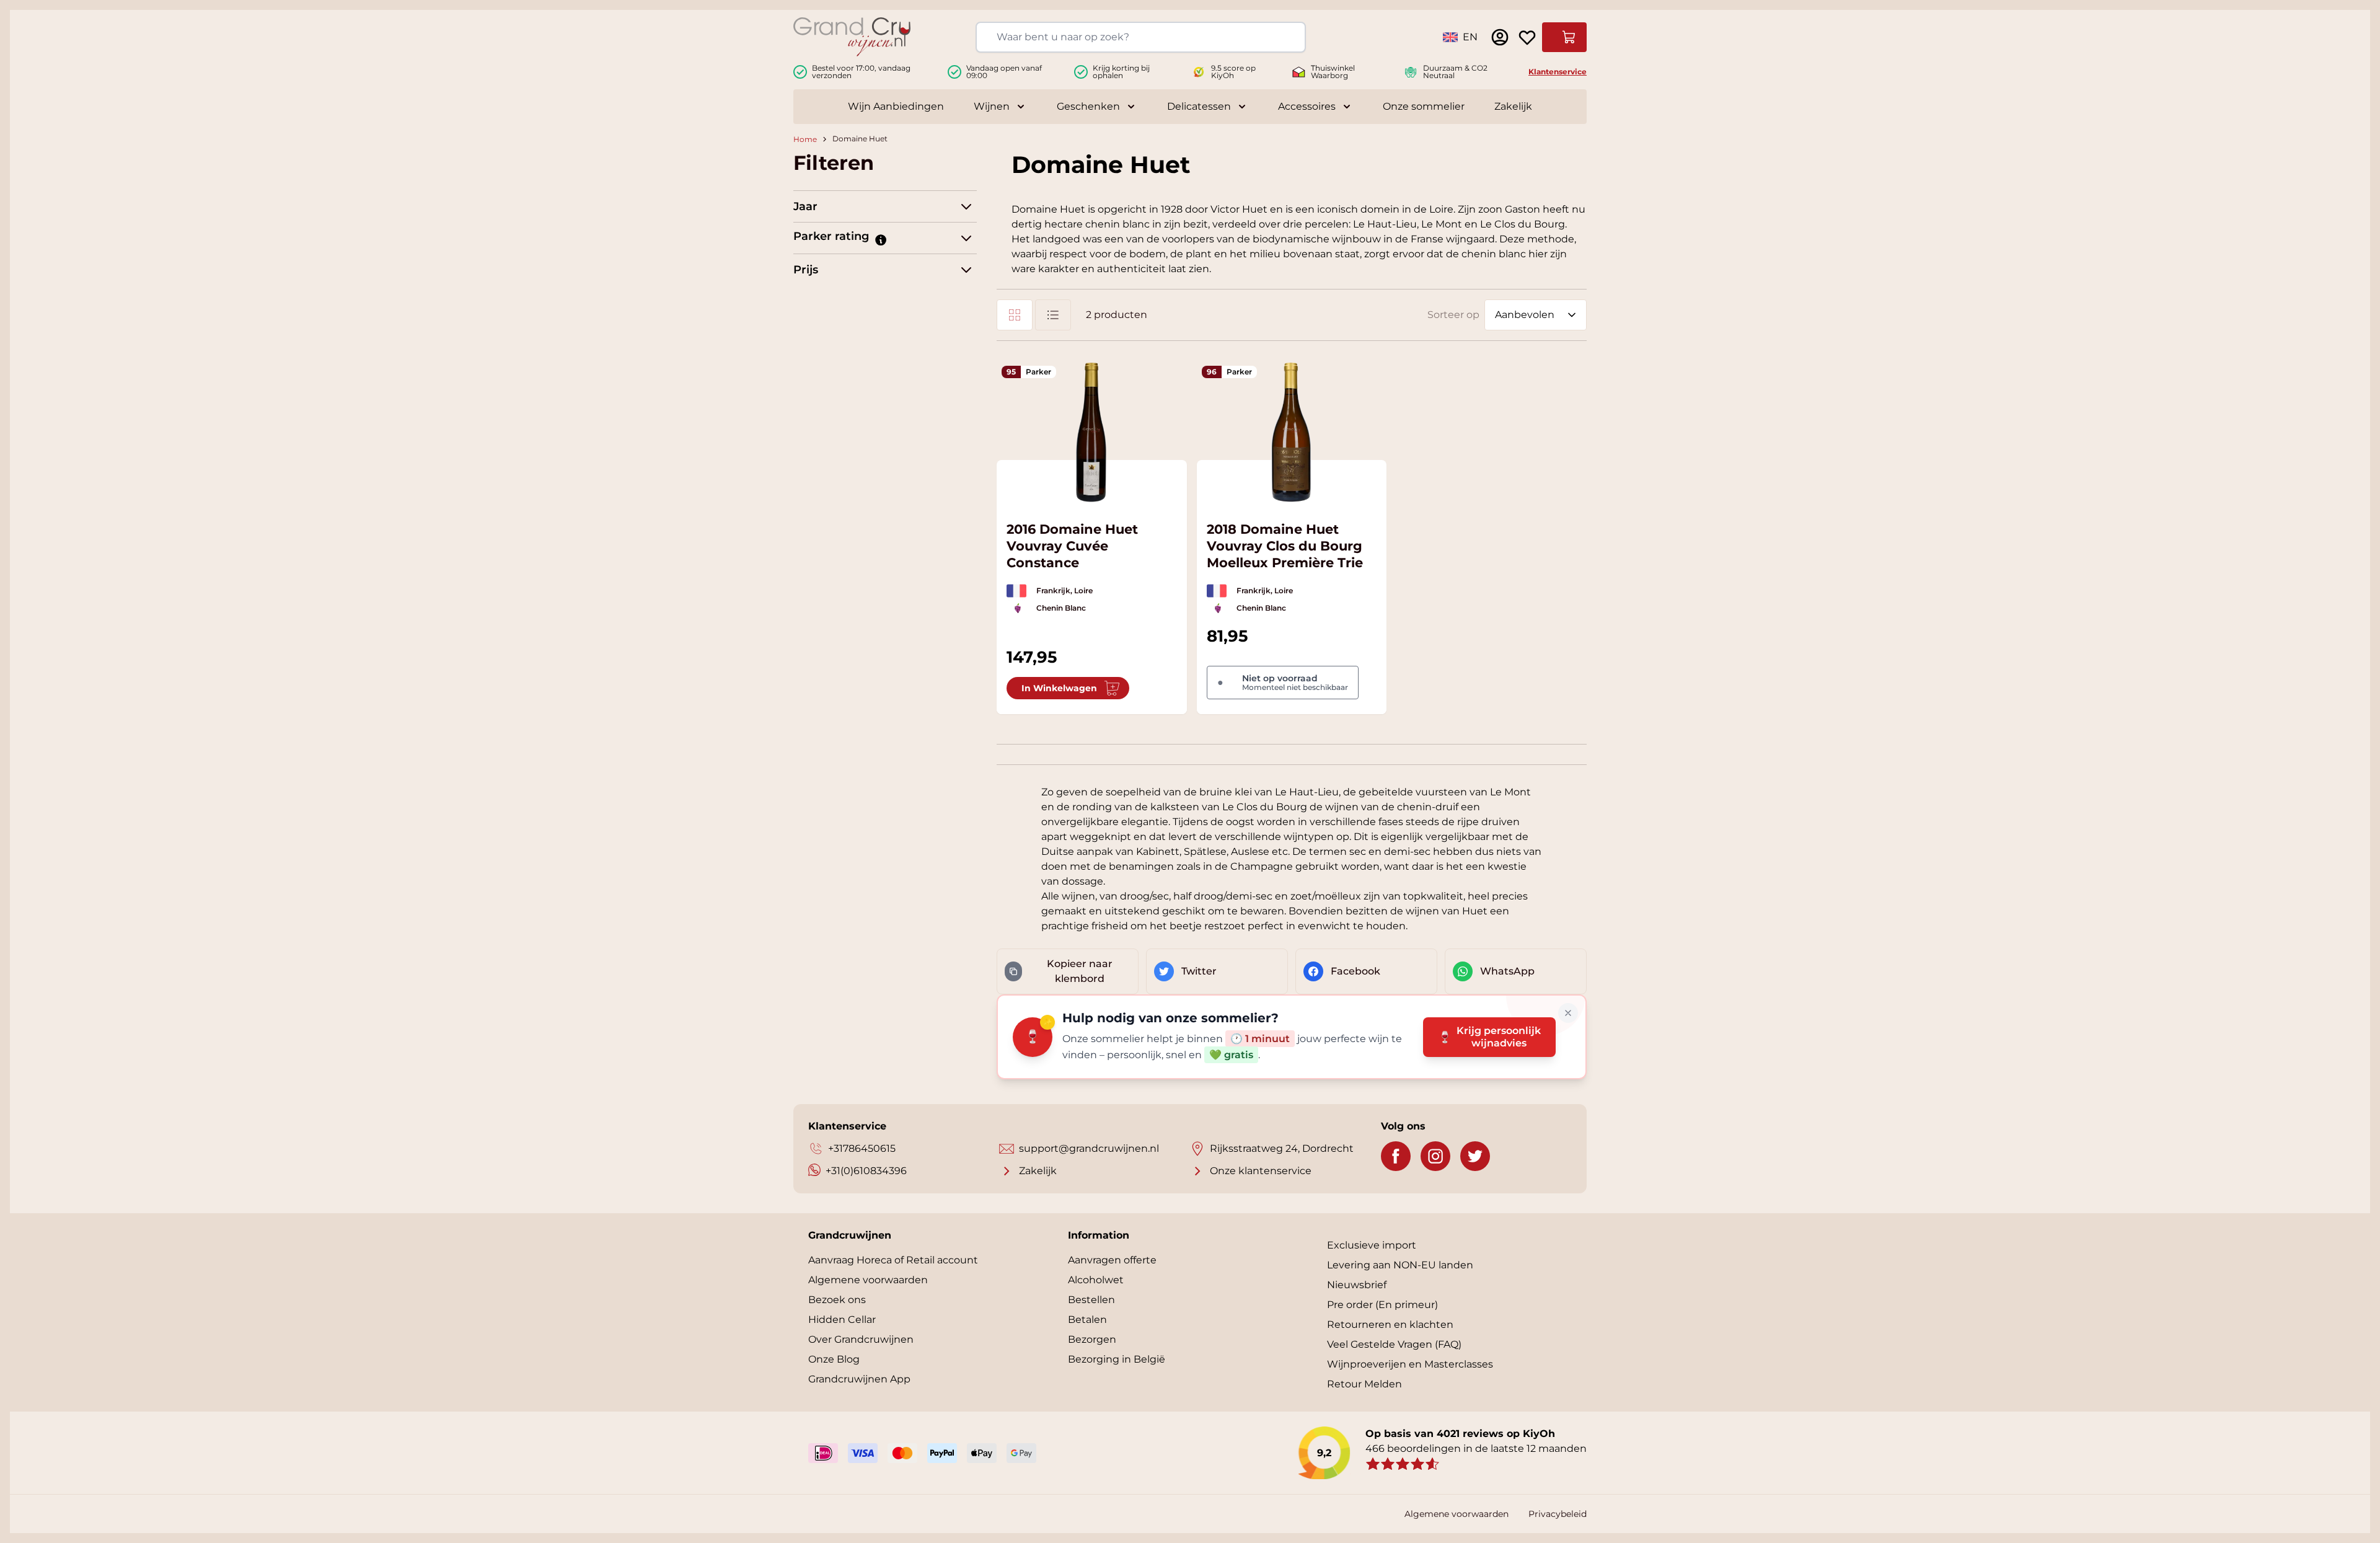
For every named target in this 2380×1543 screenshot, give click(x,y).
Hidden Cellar (842, 1320)
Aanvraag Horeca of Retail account (893, 1260)
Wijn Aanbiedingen (896, 106)
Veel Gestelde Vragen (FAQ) (1394, 1344)
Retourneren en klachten (1390, 1324)
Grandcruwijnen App (859, 1379)
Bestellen (1091, 1300)
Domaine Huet (860, 139)
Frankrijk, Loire (1064, 590)
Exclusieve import (1372, 1245)
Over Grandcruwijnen (861, 1339)
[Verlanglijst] (1527, 37)
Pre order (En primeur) (1382, 1305)
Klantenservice (1558, 72)
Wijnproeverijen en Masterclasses (1410, 1364)
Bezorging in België (1117, 1359)
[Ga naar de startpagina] (852, 37)
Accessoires (1307, 106)
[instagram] (1435, 1156)
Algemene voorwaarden (868, 1280)
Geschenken (1088, 106)
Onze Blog (834, 1359)
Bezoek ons (837, 1300)
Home (805, 139)
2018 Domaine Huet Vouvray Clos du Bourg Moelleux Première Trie (1285, 546)
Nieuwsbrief (1357, 1285)
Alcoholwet (1096, 1280)
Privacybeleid (1558, 1514)
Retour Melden (1364, 1384)
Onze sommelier (1424, 106)
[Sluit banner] (1568, 1013)
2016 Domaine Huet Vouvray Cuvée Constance (1072, 546)
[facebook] (1396, 1156)
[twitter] (1475, 1156)
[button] (880, 239)
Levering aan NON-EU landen (1400, 1265)
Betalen (1087, 1320)
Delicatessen (1199, 106)
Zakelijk (1513, 106)
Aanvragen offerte (1112, 1260)
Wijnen (992, 106)
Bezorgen (1092, 1339)
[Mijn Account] (1500, 37)
